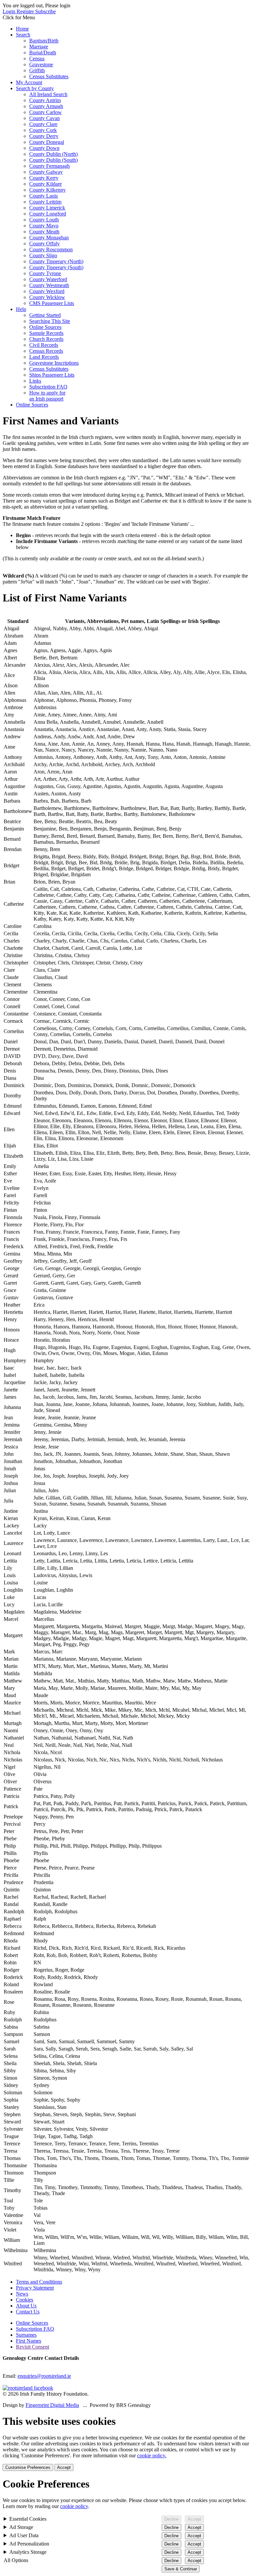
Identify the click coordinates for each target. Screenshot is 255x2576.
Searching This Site (50, 321)
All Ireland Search (48, 94)
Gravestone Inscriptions (54, 363)
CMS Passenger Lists (52, 303)
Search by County (35, 88)
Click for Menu (19, 17)
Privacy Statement (35, 2288)
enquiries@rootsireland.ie (44, 2376)
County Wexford (47, 291)
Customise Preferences (28, 2467)
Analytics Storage (28, 2552)
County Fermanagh (49, 166)
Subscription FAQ (48, 387)
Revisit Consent (33, 2347)
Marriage (39, 47)
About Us (26, 2306)
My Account (29, 82)
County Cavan (44, 118)
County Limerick (47, 208)
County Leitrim (45, 202)
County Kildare (45, 184)
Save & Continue (181, 2569)
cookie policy (74, 2506)
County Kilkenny (47, 190)
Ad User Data (24, 2535)
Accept (64, 2467)
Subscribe (45, 11)
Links (35, 381)
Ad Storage (21, 2527)
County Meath (44, 232)
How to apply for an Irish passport (47, 396)
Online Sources (45, 327)
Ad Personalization (29, 2544)
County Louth (44, 220)
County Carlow (45, 112)
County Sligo (43, 255)
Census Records (46, 351)
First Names (29, 2341)
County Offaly (44, 244)
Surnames (26, 2335)
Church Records (46, 339)
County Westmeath (49, 285)
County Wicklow (47, 297)
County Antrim (45, 100)
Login (10, 11)
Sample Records (46, 333)
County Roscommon (51, 249)
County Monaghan (49, 238)
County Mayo (44, 226)
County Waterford (48, 279)
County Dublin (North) (53, 154)
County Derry (44, 136)
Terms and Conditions (39, 2282)
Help (21, 309)
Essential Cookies (28, 2519)
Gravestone (41, 64)
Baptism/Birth (44, 41)
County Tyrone (45, 273)
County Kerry (44, 178)
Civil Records (44, 345)
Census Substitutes (49, 76)
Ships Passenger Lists (52, 375)
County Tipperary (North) (56, 261)
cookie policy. (152, 2455)
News (22, 2294)
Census (37, 59)
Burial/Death (43, 53)
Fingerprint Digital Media (52, 2405)
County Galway (46, 172)
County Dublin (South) (53, 160)
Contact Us (28, 2312)
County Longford (48, 214)
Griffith (37, 70)
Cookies (25, 2300)
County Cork (43, 130)
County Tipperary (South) (56, 267)
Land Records (44, 357)
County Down (44, 148)
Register (26, 11)
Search (23, 35)
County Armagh (46, 106)
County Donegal (47, 142)
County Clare (43, 124)
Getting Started (45, 315)
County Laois (43, 196)
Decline (171, 2519)
